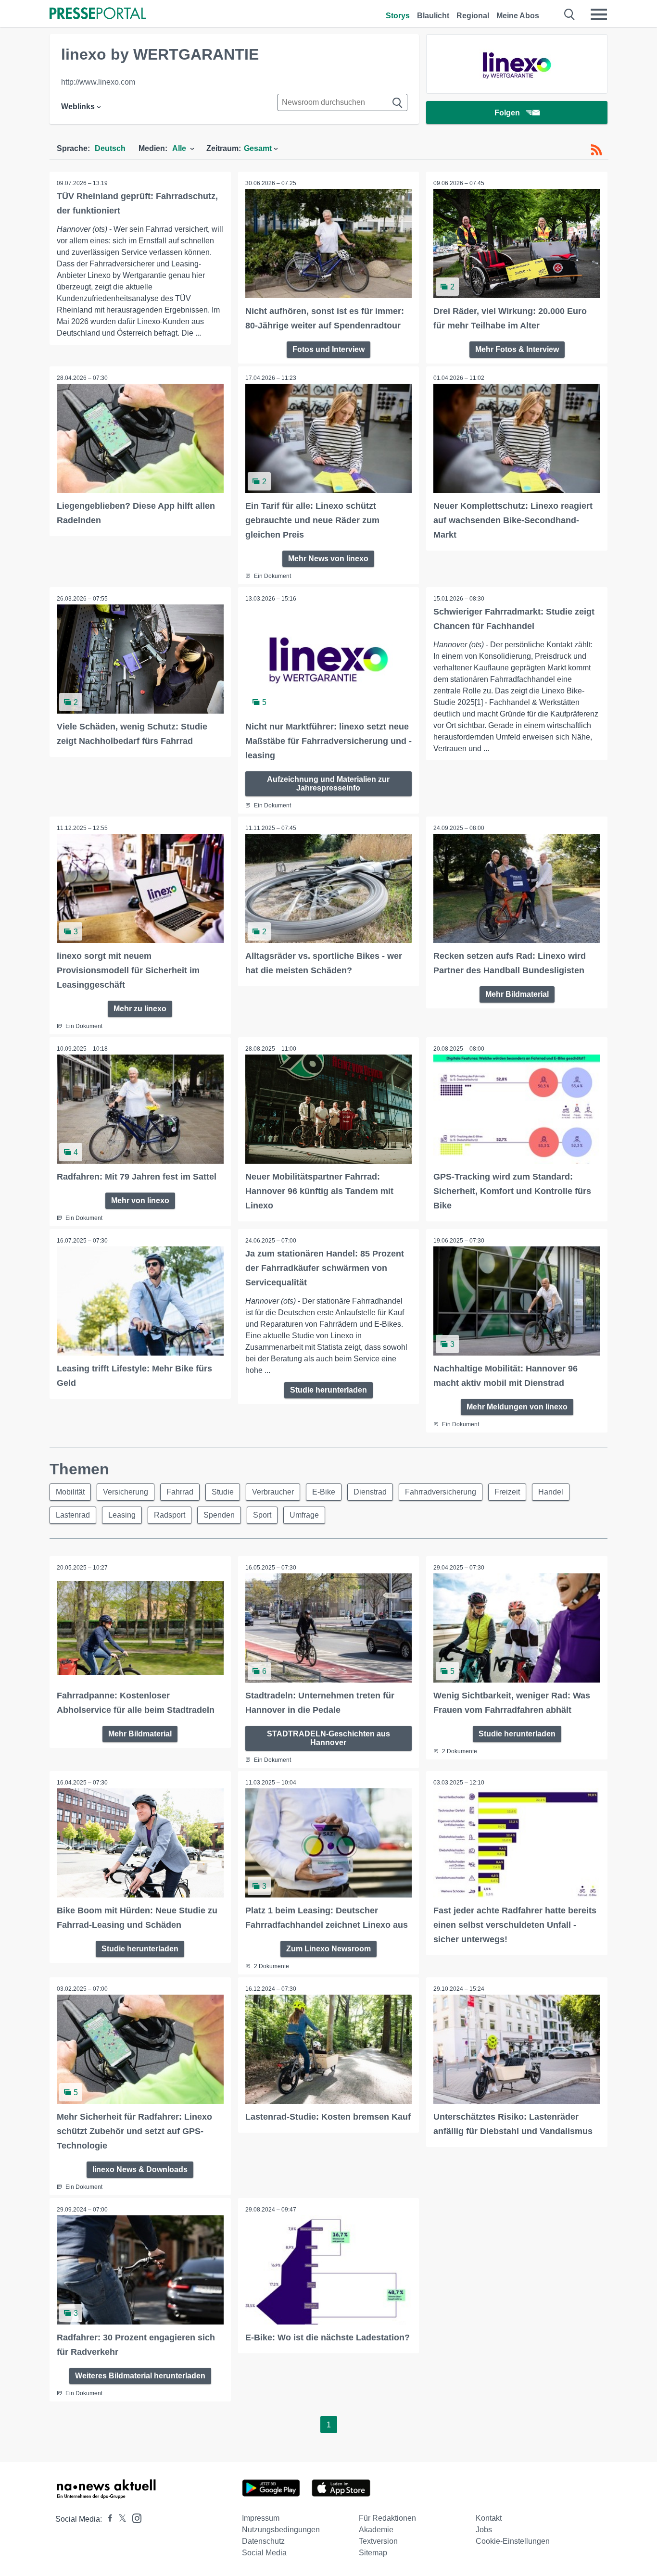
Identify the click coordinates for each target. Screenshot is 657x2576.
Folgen (507, 113)
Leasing (122, 1515)
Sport (262, 1515)
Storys (398, 16)
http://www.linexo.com (98, 82)
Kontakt (489, 2518)
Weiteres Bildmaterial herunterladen (140, 2376)
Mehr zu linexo (140, 1009)
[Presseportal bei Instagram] (134, 2518)
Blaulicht (433, 16)
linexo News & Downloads (140, 2169)
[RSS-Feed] (596, 150)
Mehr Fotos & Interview (517, 349)
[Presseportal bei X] (120, 2519)
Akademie (376, 2530)
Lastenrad (73, 1515)
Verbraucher (273, 1492)
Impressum (261, 2518)
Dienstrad (370, 1492)
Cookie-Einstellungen (513, 2541)
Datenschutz (263, 2541)
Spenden (219, 1515)
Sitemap (373, 2553)
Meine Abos (518, 16)
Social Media (264, 2553)
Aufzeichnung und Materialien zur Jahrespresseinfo (328, 784)
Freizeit (507, 1492)
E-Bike (324, 1492)
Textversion (378, 2541)
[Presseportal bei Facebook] (107, 2519)
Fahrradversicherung (441, 1492)
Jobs (484, 2530)
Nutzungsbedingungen (281, 2530)
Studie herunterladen (328, 1390)
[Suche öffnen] (570, 14)
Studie (223, 1492)
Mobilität (70, 1492)
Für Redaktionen (387, 2518)
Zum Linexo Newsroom (328, 1949)
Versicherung (126, 1492)
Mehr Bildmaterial (517, 994)
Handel (551, 1492)
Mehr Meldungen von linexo (517, 1407)
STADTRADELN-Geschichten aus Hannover (328, 1738)
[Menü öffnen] (599, 14)
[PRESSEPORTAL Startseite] (98, 14)
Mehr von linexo (140, 1200)
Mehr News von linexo (328, 559)
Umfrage (304, 1515)
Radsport (170, 1515)
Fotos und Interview (328, 349)
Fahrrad (180, 1492)
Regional (473, 16)
